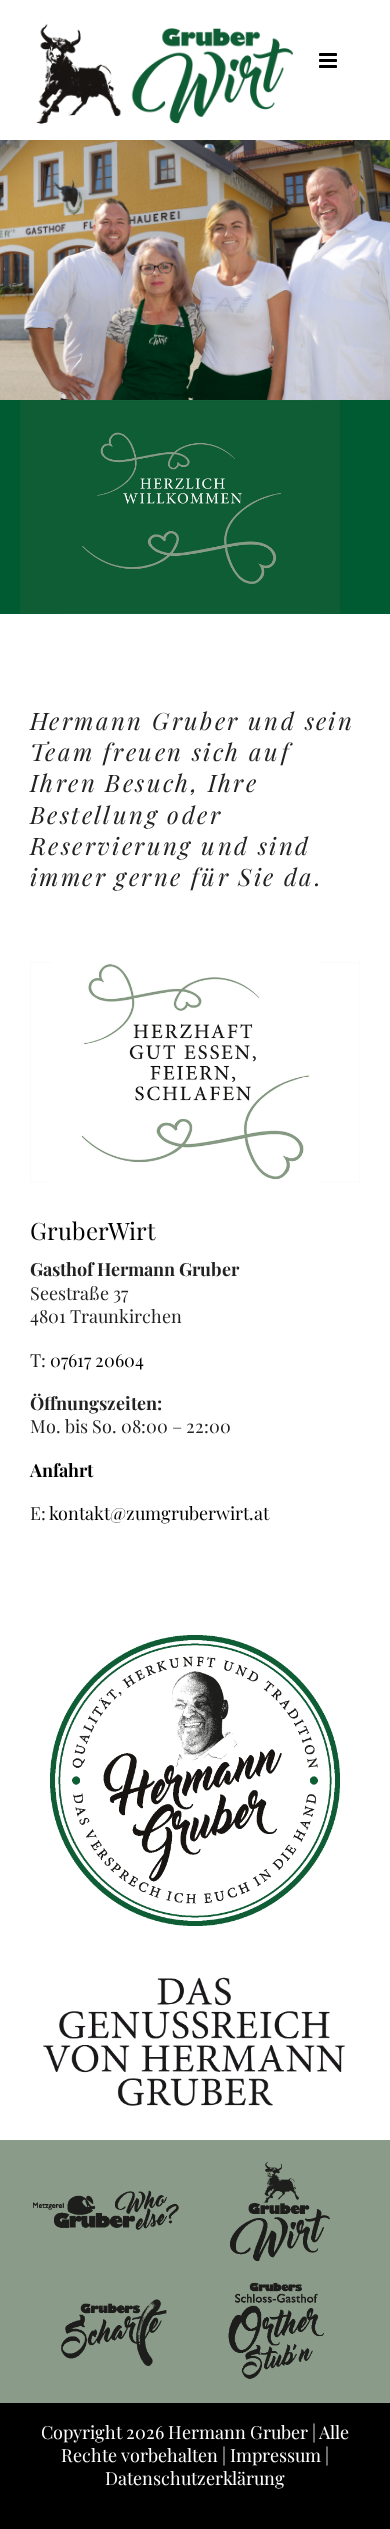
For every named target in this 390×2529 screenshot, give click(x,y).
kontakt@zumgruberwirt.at (159, 1513)
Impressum (275, 2455)
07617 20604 (97, 1360)
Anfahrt (61, 1470)
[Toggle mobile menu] (329, 60)
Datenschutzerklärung (195, 2478)
